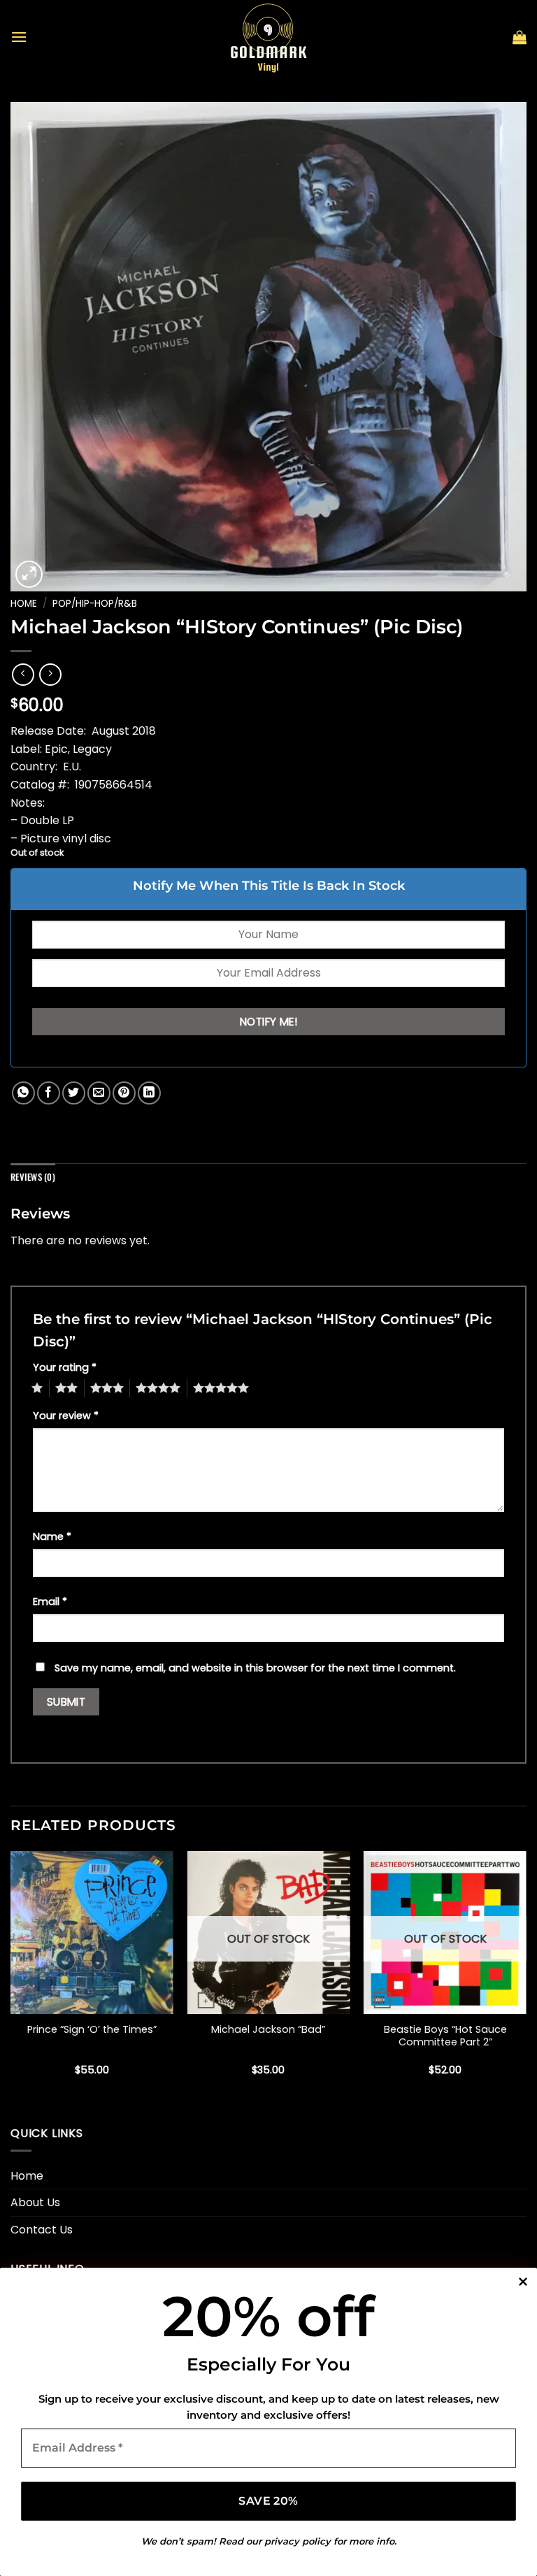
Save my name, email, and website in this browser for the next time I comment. (255, 1668)
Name (52, 1537)
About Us (35, 2202)
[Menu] (19, 37)
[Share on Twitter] (74, 1093)
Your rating (65, 1367)
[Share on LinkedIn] (149, 1093)
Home (24, 604)
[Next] (526, 1976)
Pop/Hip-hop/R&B (95, 604)
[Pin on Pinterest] (124, 1093)
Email (50, 1602)
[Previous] (11, 1976)
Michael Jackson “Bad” (268, 2030)
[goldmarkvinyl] (268, 37)
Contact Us (42, 2230)
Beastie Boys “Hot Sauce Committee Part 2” (445, 2036)
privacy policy (298, 2541)
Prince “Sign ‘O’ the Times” (92, 2030)
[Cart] (520, 37)
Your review (66, 1416)
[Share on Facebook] (49, 1093)
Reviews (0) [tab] (33, 1177)
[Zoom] (29, 574)
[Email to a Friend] (99, 1093)
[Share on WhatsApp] (23, 1093)
